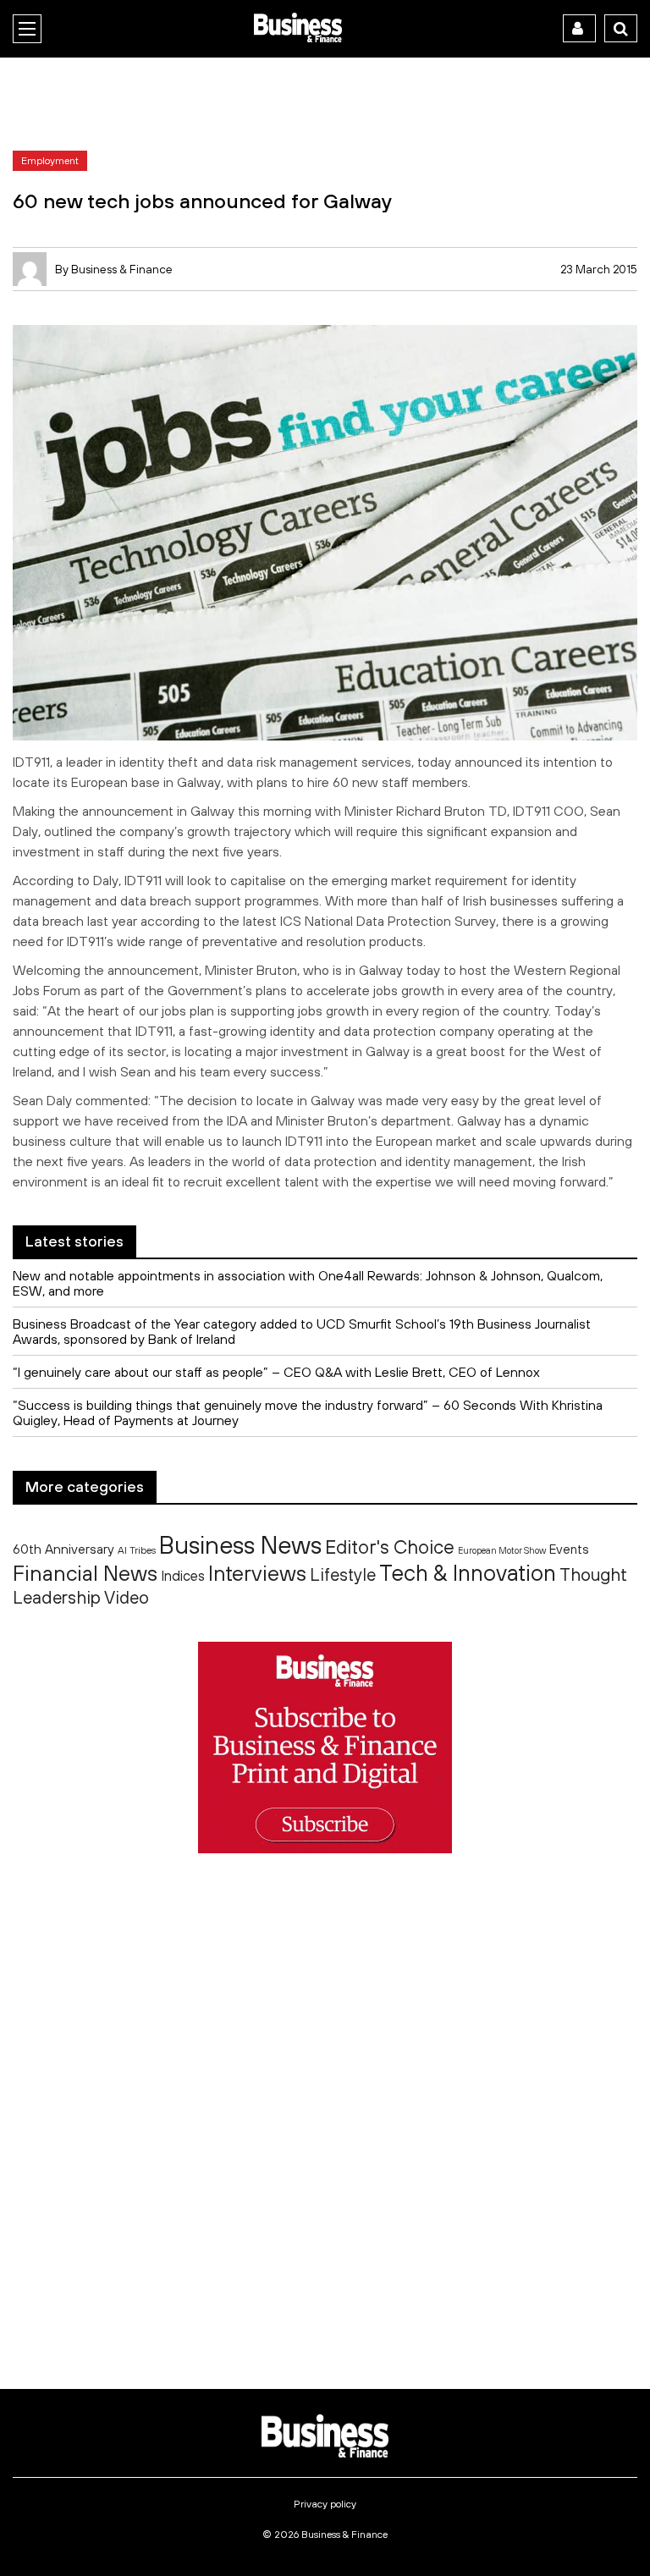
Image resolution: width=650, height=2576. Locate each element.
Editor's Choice (390, 1547)
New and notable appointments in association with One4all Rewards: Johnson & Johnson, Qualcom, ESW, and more (308, 1283)
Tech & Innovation (468, 1573)
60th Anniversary (63, 1549)
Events (569, 1549)
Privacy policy (325, 2504)
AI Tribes (137, 1550)
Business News (240, 1544)
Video (127, 1597)
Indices (183, 1575)
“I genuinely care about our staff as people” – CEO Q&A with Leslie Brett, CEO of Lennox (276, 1372)
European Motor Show (502, 1550)
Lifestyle (343, 1574)
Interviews (257, 1573)
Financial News (85, 1573)
